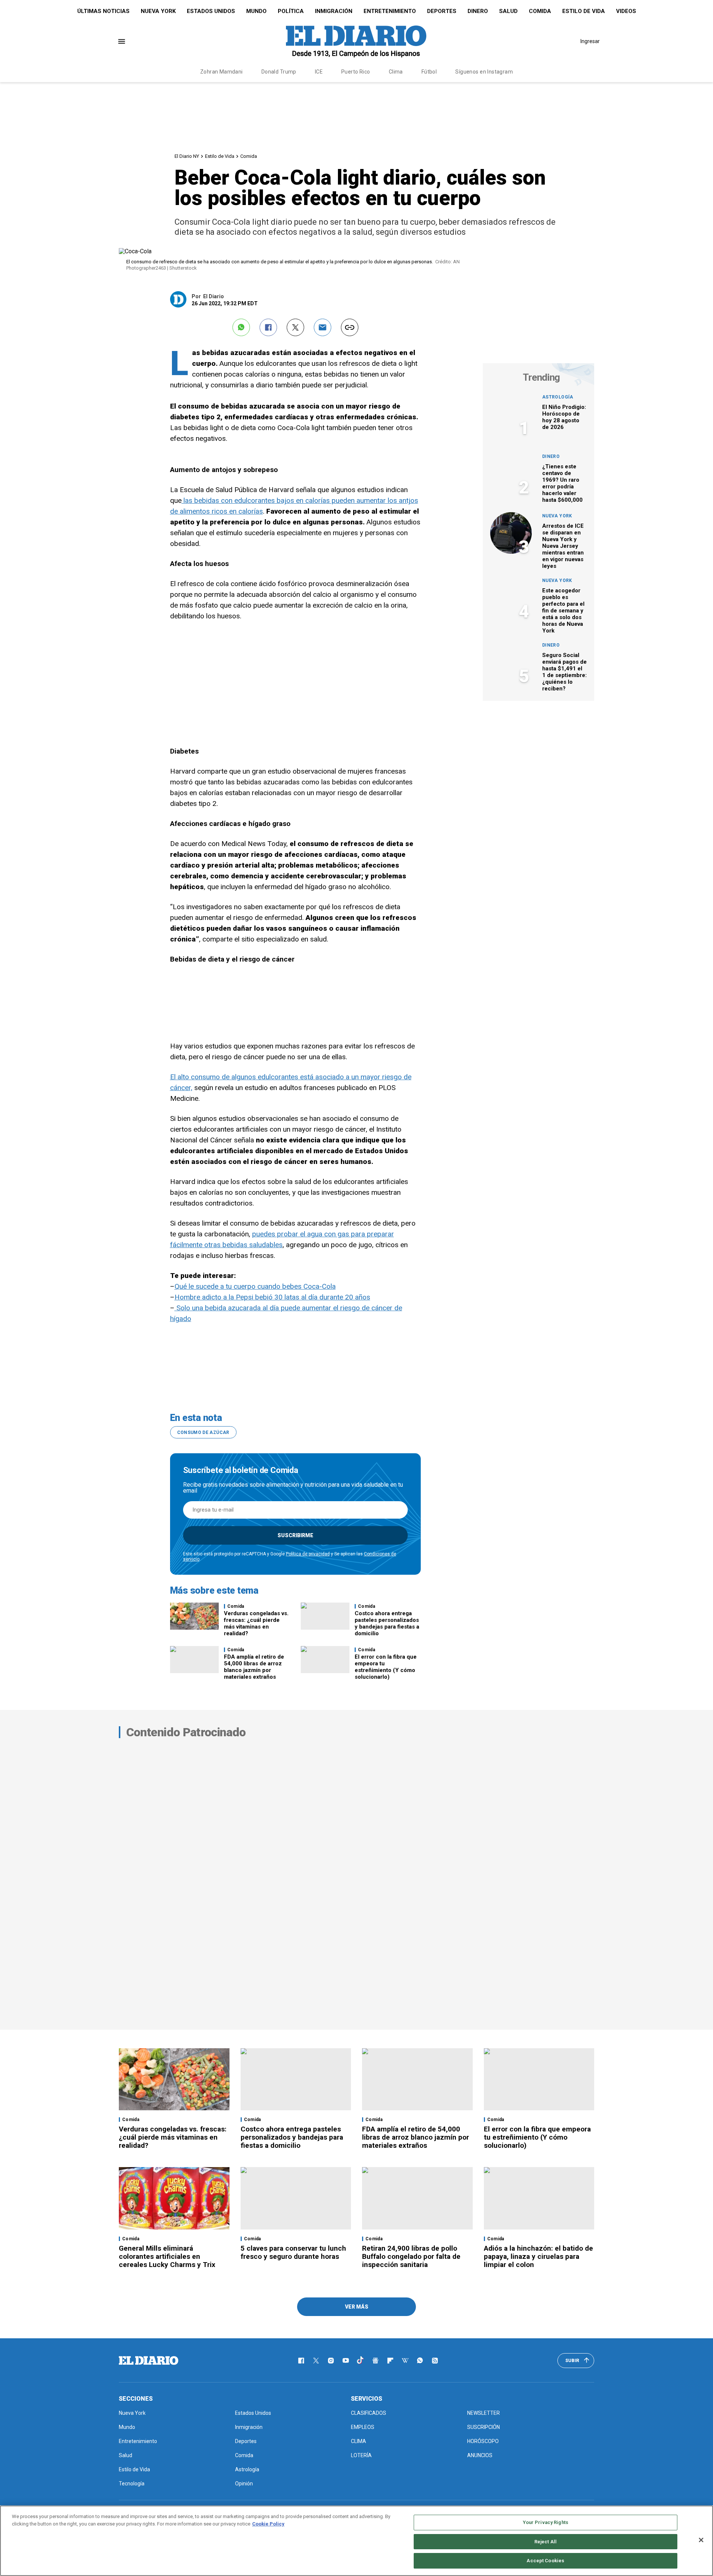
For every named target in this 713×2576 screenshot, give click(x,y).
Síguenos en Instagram (484, 72)
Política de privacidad (308, 1554)
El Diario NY (187, 156)
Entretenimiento (390, 11)
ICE (319, 72)
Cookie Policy (268, 2524)
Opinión (244, 2484)
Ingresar (590, 41)
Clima (396, 72)
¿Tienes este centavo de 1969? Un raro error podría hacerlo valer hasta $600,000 (562, 483)
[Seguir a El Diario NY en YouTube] (346, 2361)
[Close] (701, 2540)
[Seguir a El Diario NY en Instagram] (331, 2361)
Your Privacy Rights (546, 2522)
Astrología (558, 397)
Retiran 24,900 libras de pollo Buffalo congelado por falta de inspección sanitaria (411, 2256)
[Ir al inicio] (149, 2361)
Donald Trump (279, 72)
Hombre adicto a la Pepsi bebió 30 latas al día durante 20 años (272, 1297)
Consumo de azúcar (203, 1432)
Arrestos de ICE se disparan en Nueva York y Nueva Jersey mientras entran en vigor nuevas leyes (563, 546)
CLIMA (359, 2441)
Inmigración (334, 11)
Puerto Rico (356, 72)
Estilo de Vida (584, 11)
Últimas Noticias (103, 11)
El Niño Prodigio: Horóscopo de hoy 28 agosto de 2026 (564, 417)
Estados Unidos (211, 11)
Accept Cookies (545, 2561)
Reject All (546, 2542)
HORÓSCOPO (483, 2441)
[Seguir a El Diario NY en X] (316, 2361)
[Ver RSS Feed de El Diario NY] (435, 2361)
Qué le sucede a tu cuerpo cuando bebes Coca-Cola (255, 1286)
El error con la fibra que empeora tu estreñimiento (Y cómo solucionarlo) (386, 1667)
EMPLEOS (363, 2427)
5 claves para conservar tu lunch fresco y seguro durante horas (293, 2252)
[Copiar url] (350, 327)
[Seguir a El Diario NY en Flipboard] (390, 2361)
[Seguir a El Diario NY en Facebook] (301, 2361)
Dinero (478, 11)
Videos (626, 11)
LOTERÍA (361, 2455)
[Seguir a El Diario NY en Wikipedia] (405, 2361)
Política (291, 11)
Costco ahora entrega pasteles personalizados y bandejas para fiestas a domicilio (387, 1623)
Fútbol (429, 72)
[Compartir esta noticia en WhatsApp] (241, 327)
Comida (540, 11)
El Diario (214, 296)
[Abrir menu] (122, 41)
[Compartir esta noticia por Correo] (323, 327)
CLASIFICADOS (369, 2413)
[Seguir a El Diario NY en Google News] (375, 2361)
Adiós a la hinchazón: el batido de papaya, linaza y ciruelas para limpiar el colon (538, 2256)
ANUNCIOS (480, 2455)
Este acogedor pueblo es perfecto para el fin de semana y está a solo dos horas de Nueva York (563, 611)
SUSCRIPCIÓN (484, 2427)
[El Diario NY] (356, 41)
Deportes (442, 11)
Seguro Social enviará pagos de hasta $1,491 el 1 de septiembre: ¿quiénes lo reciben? (564, 672)
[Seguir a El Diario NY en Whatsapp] (420, 2361)
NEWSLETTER (484, 2413)
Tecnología (132, 2484)
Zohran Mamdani (222, 72)
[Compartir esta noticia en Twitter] (295, 327)
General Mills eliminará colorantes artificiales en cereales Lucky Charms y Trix (167, 2256)
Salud (508, 11)
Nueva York (158, 11)
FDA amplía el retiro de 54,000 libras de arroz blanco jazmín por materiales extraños (254, 1667)
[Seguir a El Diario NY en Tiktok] (361, 2361)
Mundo (256, 11)
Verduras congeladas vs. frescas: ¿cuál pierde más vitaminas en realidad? (256, 1623)
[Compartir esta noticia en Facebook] (268, 327)
